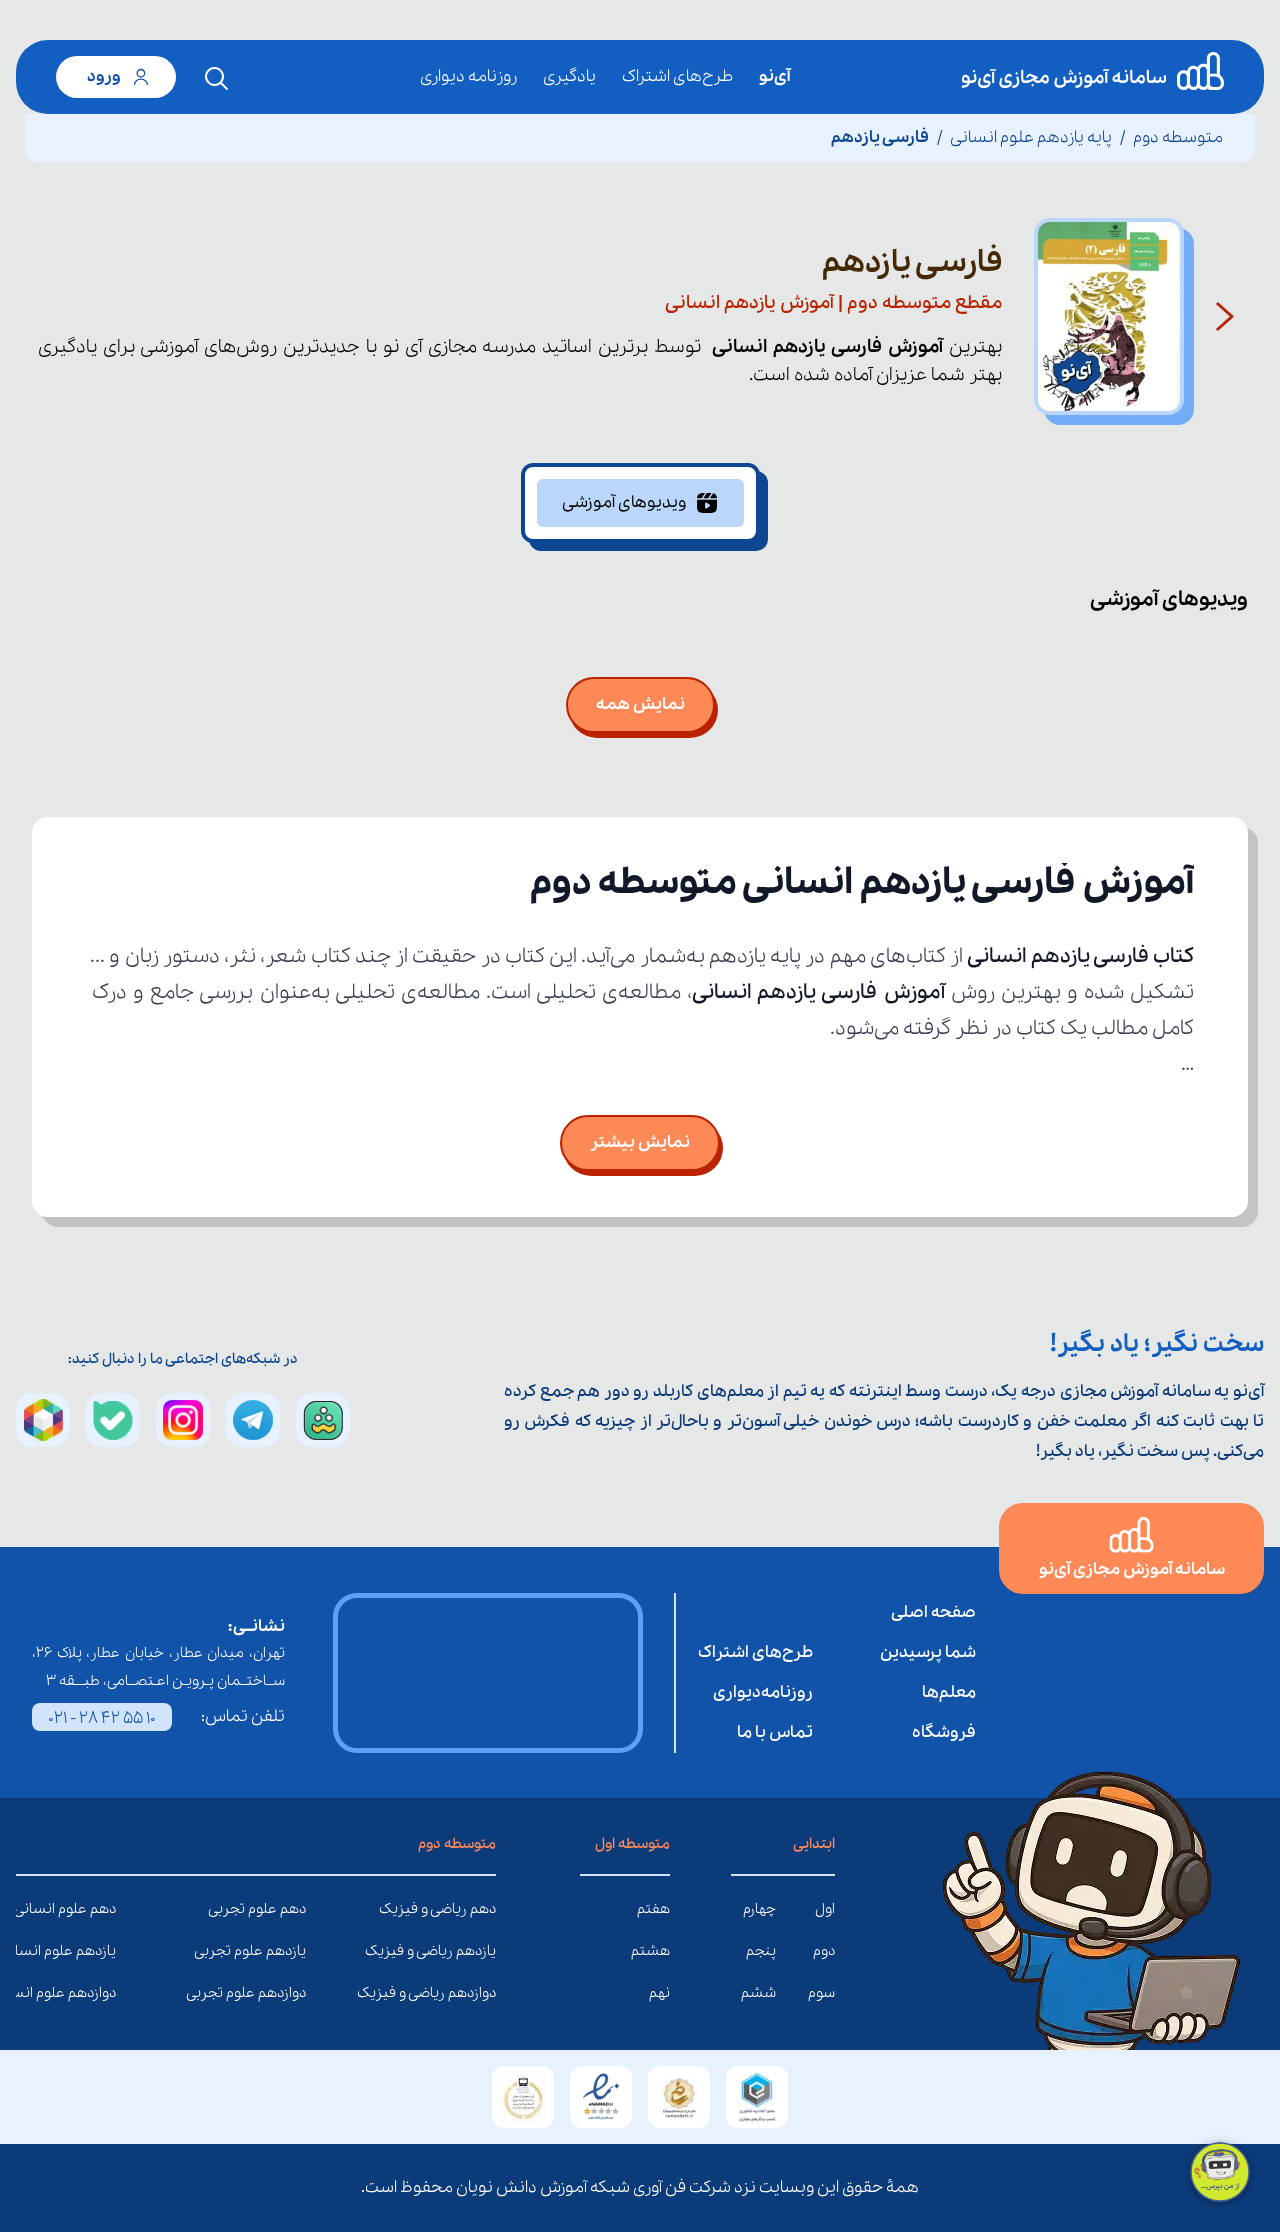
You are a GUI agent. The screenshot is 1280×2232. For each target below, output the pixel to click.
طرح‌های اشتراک (677, 76)
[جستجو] (217, 79)
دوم (824, 1951)
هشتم (650, 1951)
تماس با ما (775, 1732)
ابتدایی (814, 1844)
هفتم (653, 1909)
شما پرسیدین (928, 1652)
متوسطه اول (632, 1844)
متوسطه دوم (1178, 137)
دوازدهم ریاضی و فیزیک (481, 1993)
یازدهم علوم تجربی (291, 1951)
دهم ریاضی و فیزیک (481, 1909)
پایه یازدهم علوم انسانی (1031, 137)
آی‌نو (774, 76)
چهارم (759, 1909)
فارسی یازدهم (880, 137)
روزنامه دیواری (468, 76)
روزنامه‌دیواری (763, 1692)
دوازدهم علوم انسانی (101, 1993)
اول (825, 1909)
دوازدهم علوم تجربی (291, 1993)
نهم (659, 1993)
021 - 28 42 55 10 (102, 1718)
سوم (821, 1993)
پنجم (761, 1951)
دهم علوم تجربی (291, 1909)
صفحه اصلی (933, 1612)
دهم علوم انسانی (101, 1909)
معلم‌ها (949, 1692)
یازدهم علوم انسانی (101, 1951)
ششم (758, 1993)
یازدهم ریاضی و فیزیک (481, 1951)
